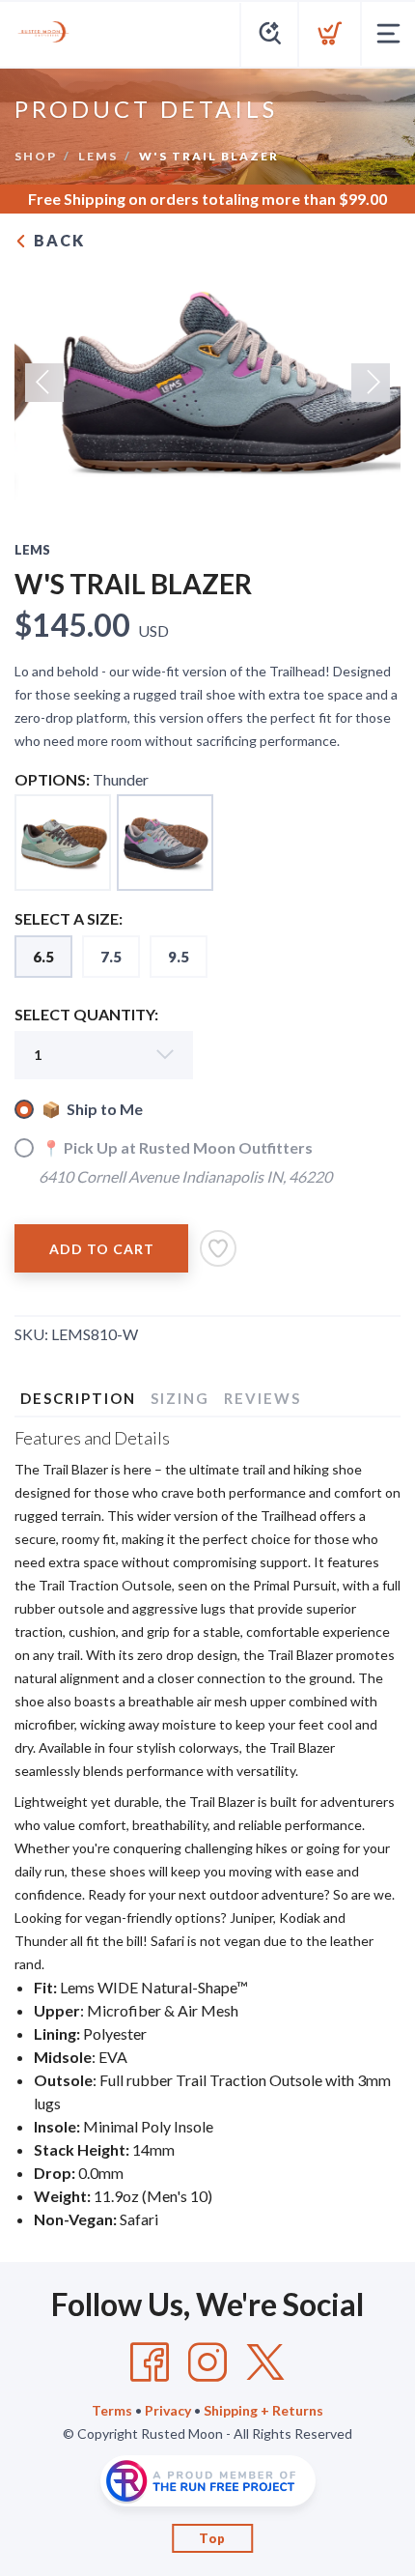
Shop (36, 156)
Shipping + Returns (263, 2410)
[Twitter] (265, 2362)
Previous (44, 383)
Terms (112, 2410)
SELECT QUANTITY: (86, 1014)
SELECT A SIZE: (69, 918)
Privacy (168, 2410)
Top (212, 2538)
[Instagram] (207, 2362)
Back (57, 240)
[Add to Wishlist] (218, 1248)
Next (371, 383)
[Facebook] (150, 2362)
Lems (98, 156)
